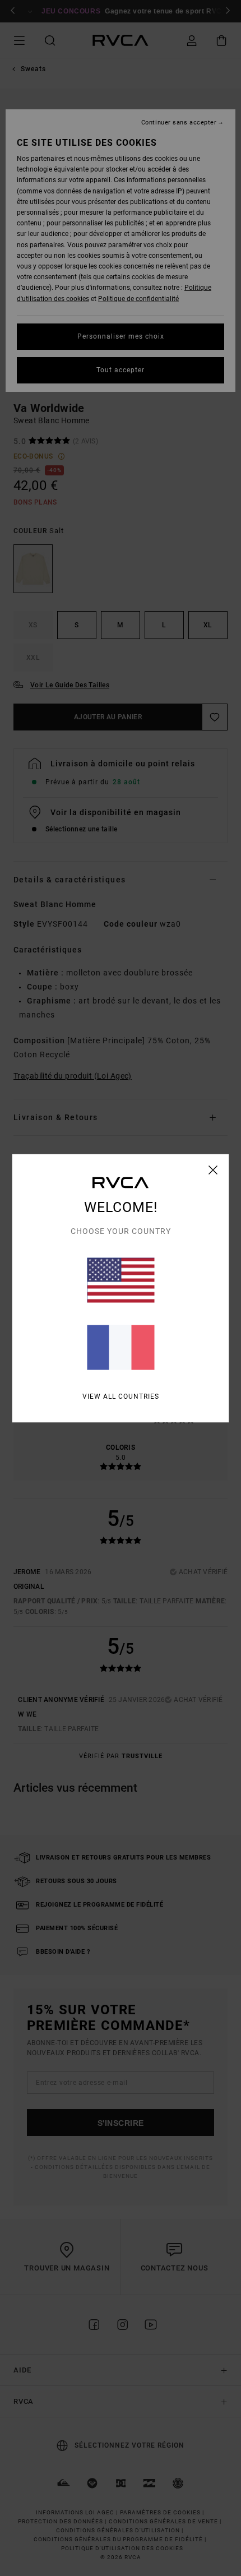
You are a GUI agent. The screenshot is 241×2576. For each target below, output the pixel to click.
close (213, 1169)
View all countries (121, 1396)
